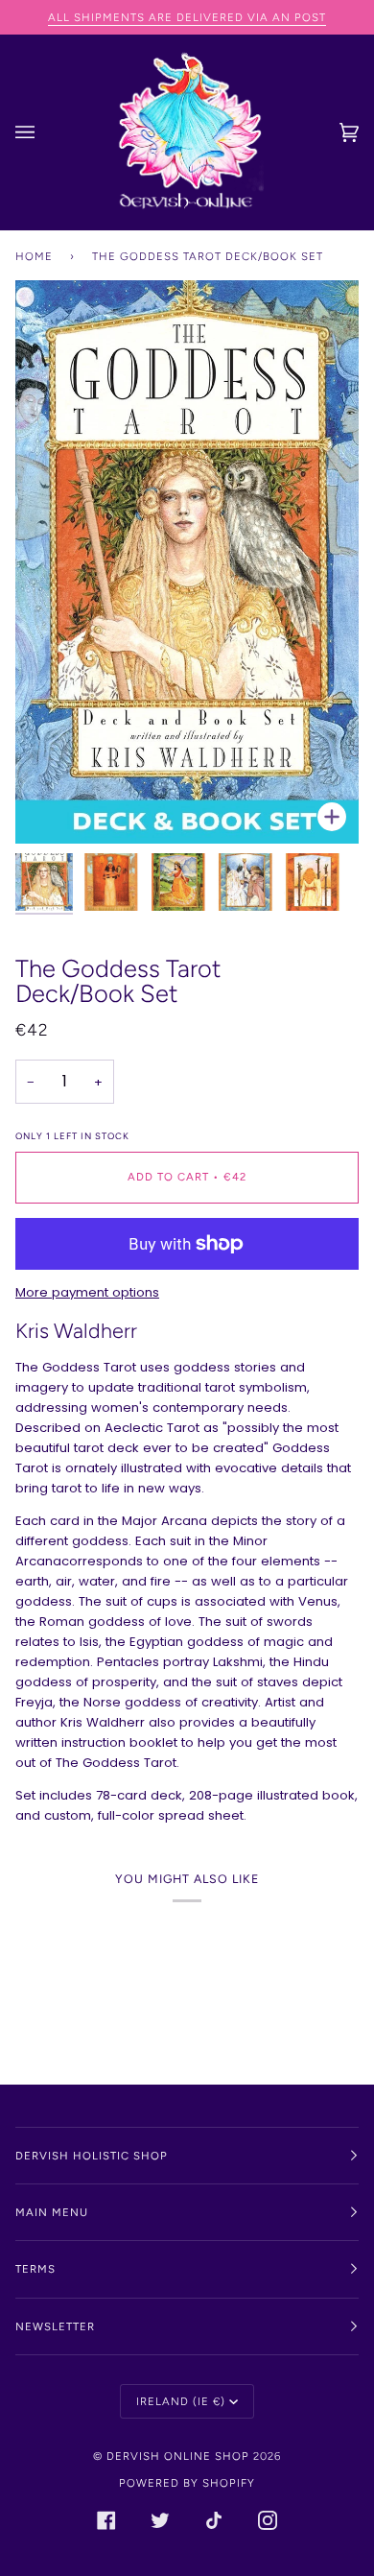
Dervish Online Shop (178, 2456)
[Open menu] (44, 132)
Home (34, 256)
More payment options (87, 1292)
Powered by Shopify (187, 2483)
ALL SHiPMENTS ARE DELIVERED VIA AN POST (187, 17)
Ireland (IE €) (181, 2401)
